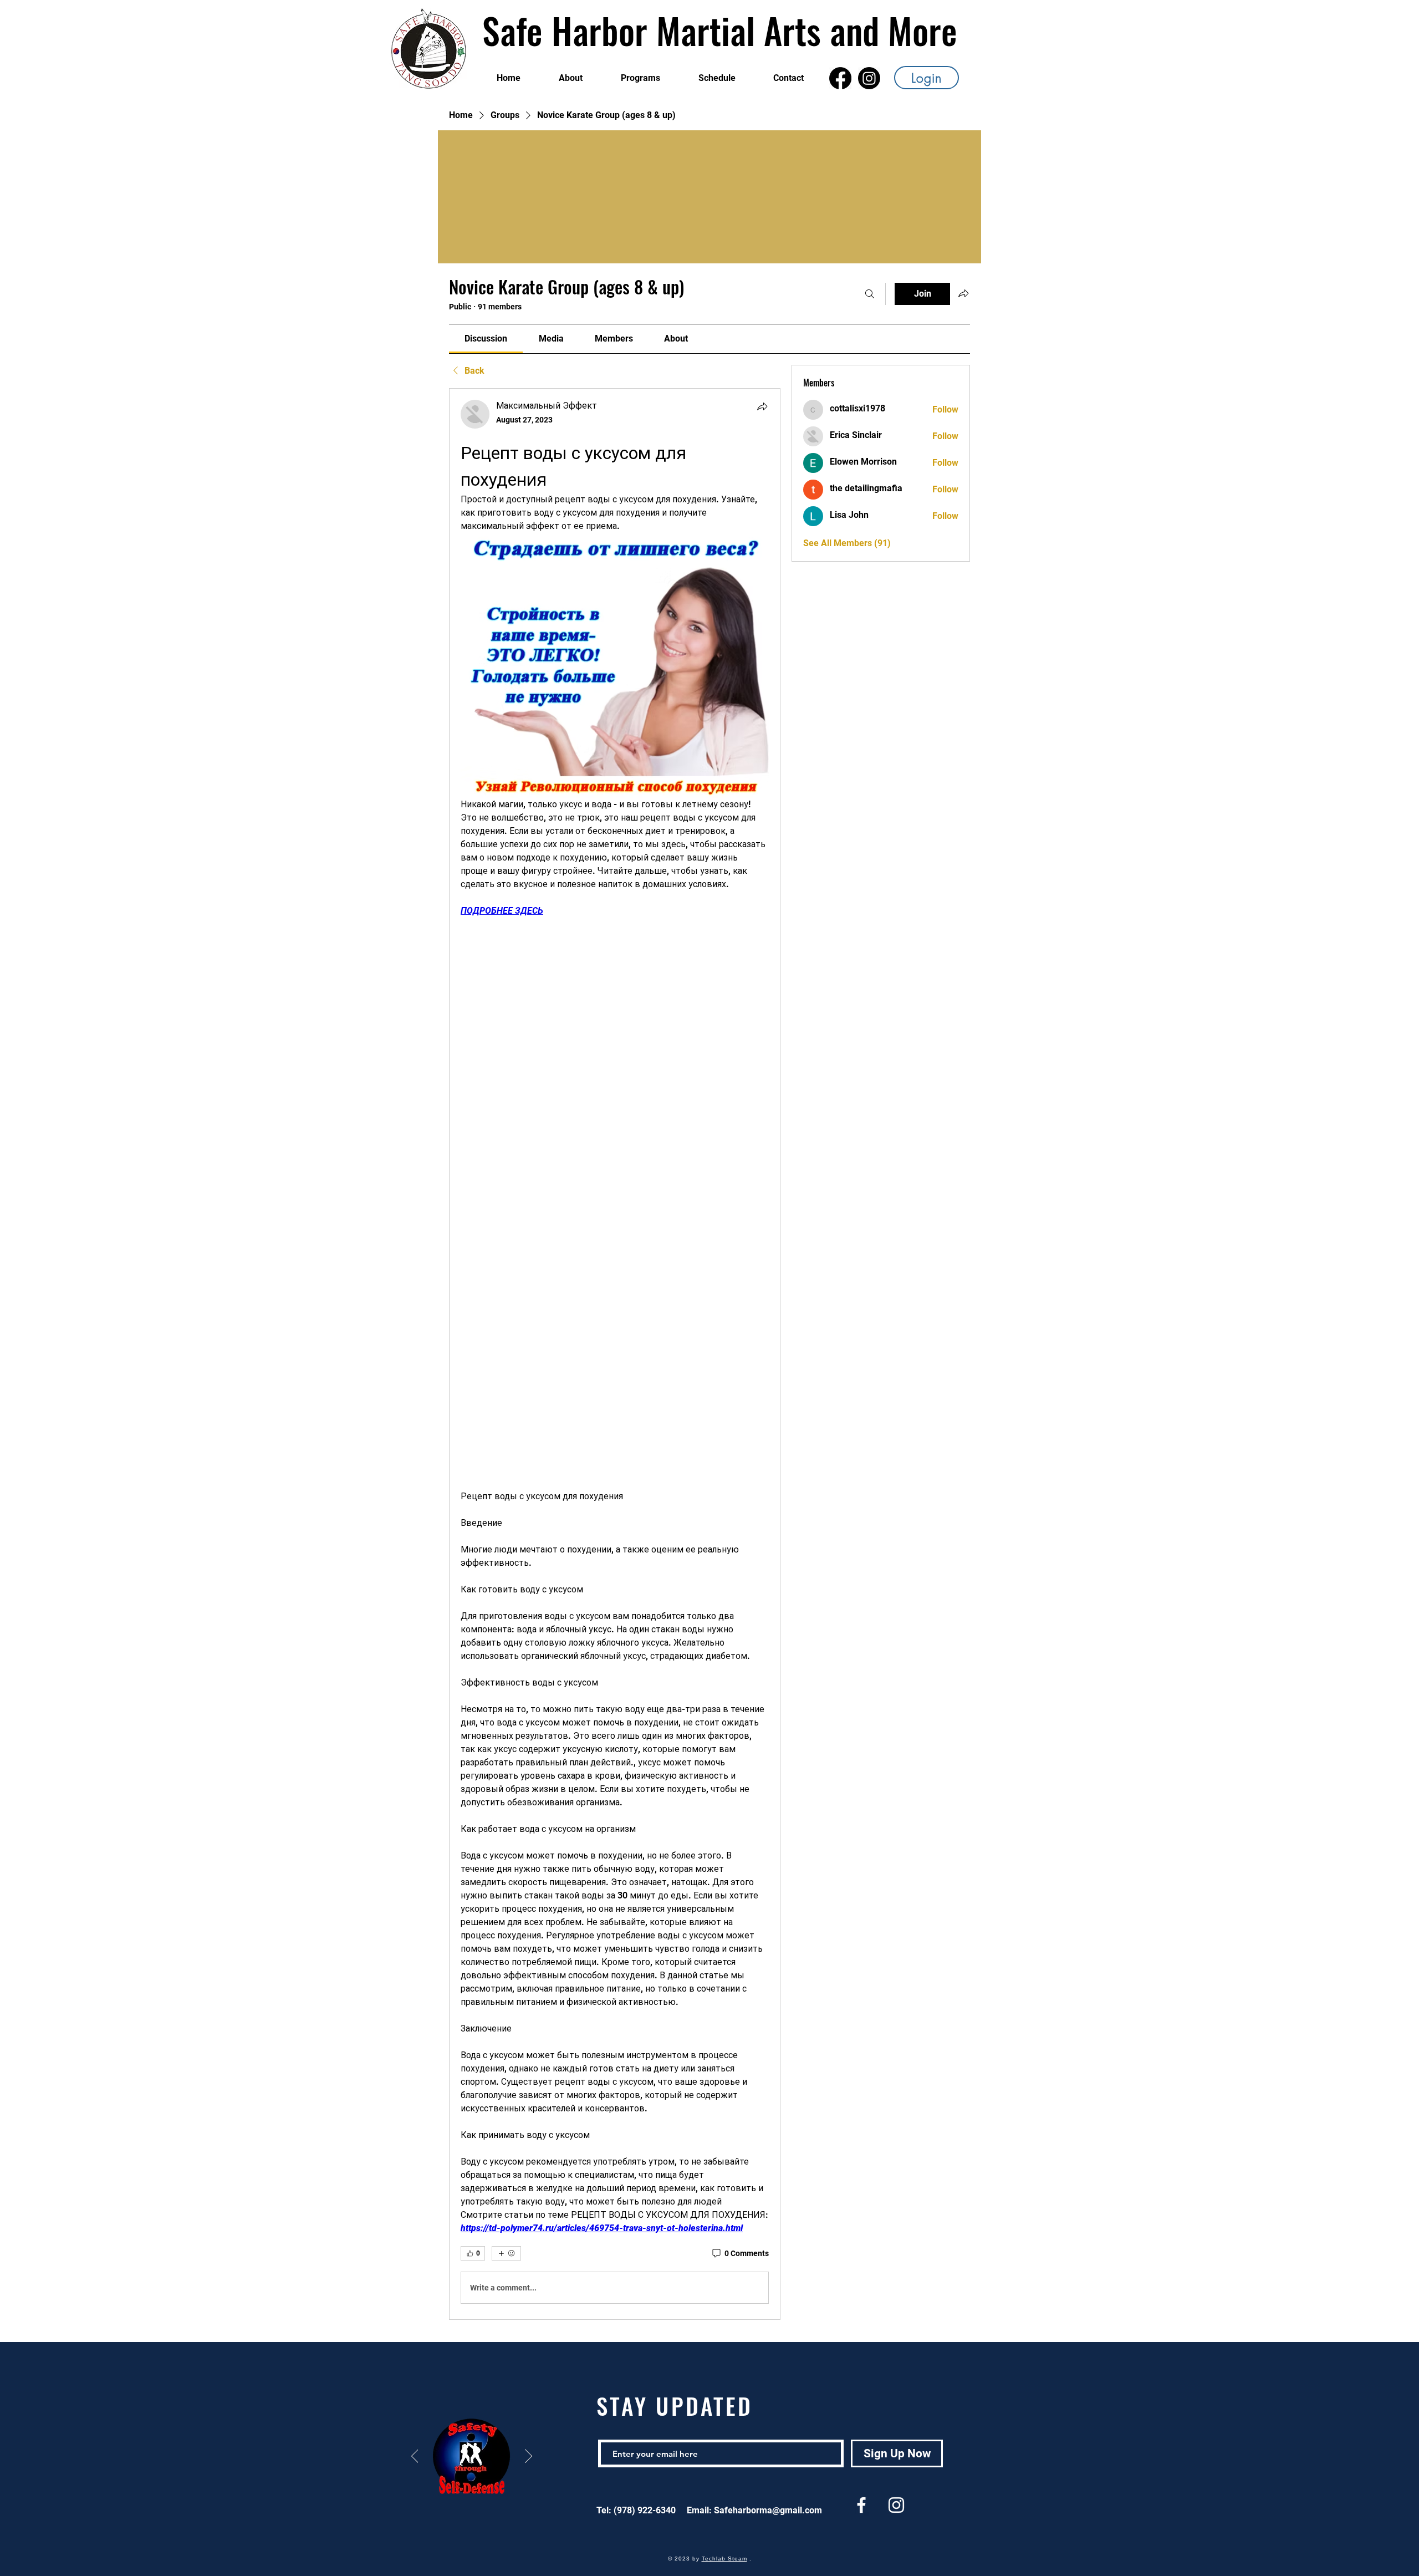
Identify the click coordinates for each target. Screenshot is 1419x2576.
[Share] (762, 406)
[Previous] (415, 2457)
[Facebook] (840, 78)
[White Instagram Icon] (896, 2505)
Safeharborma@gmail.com (768, 2510)
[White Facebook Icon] (861, 2505)
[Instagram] (869, 78)
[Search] (870, 294)
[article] (615, 1354)
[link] (486, 338)
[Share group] (963, 293)
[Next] (529, 2457)
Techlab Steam (724, 2559)
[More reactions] (506, 2253)
